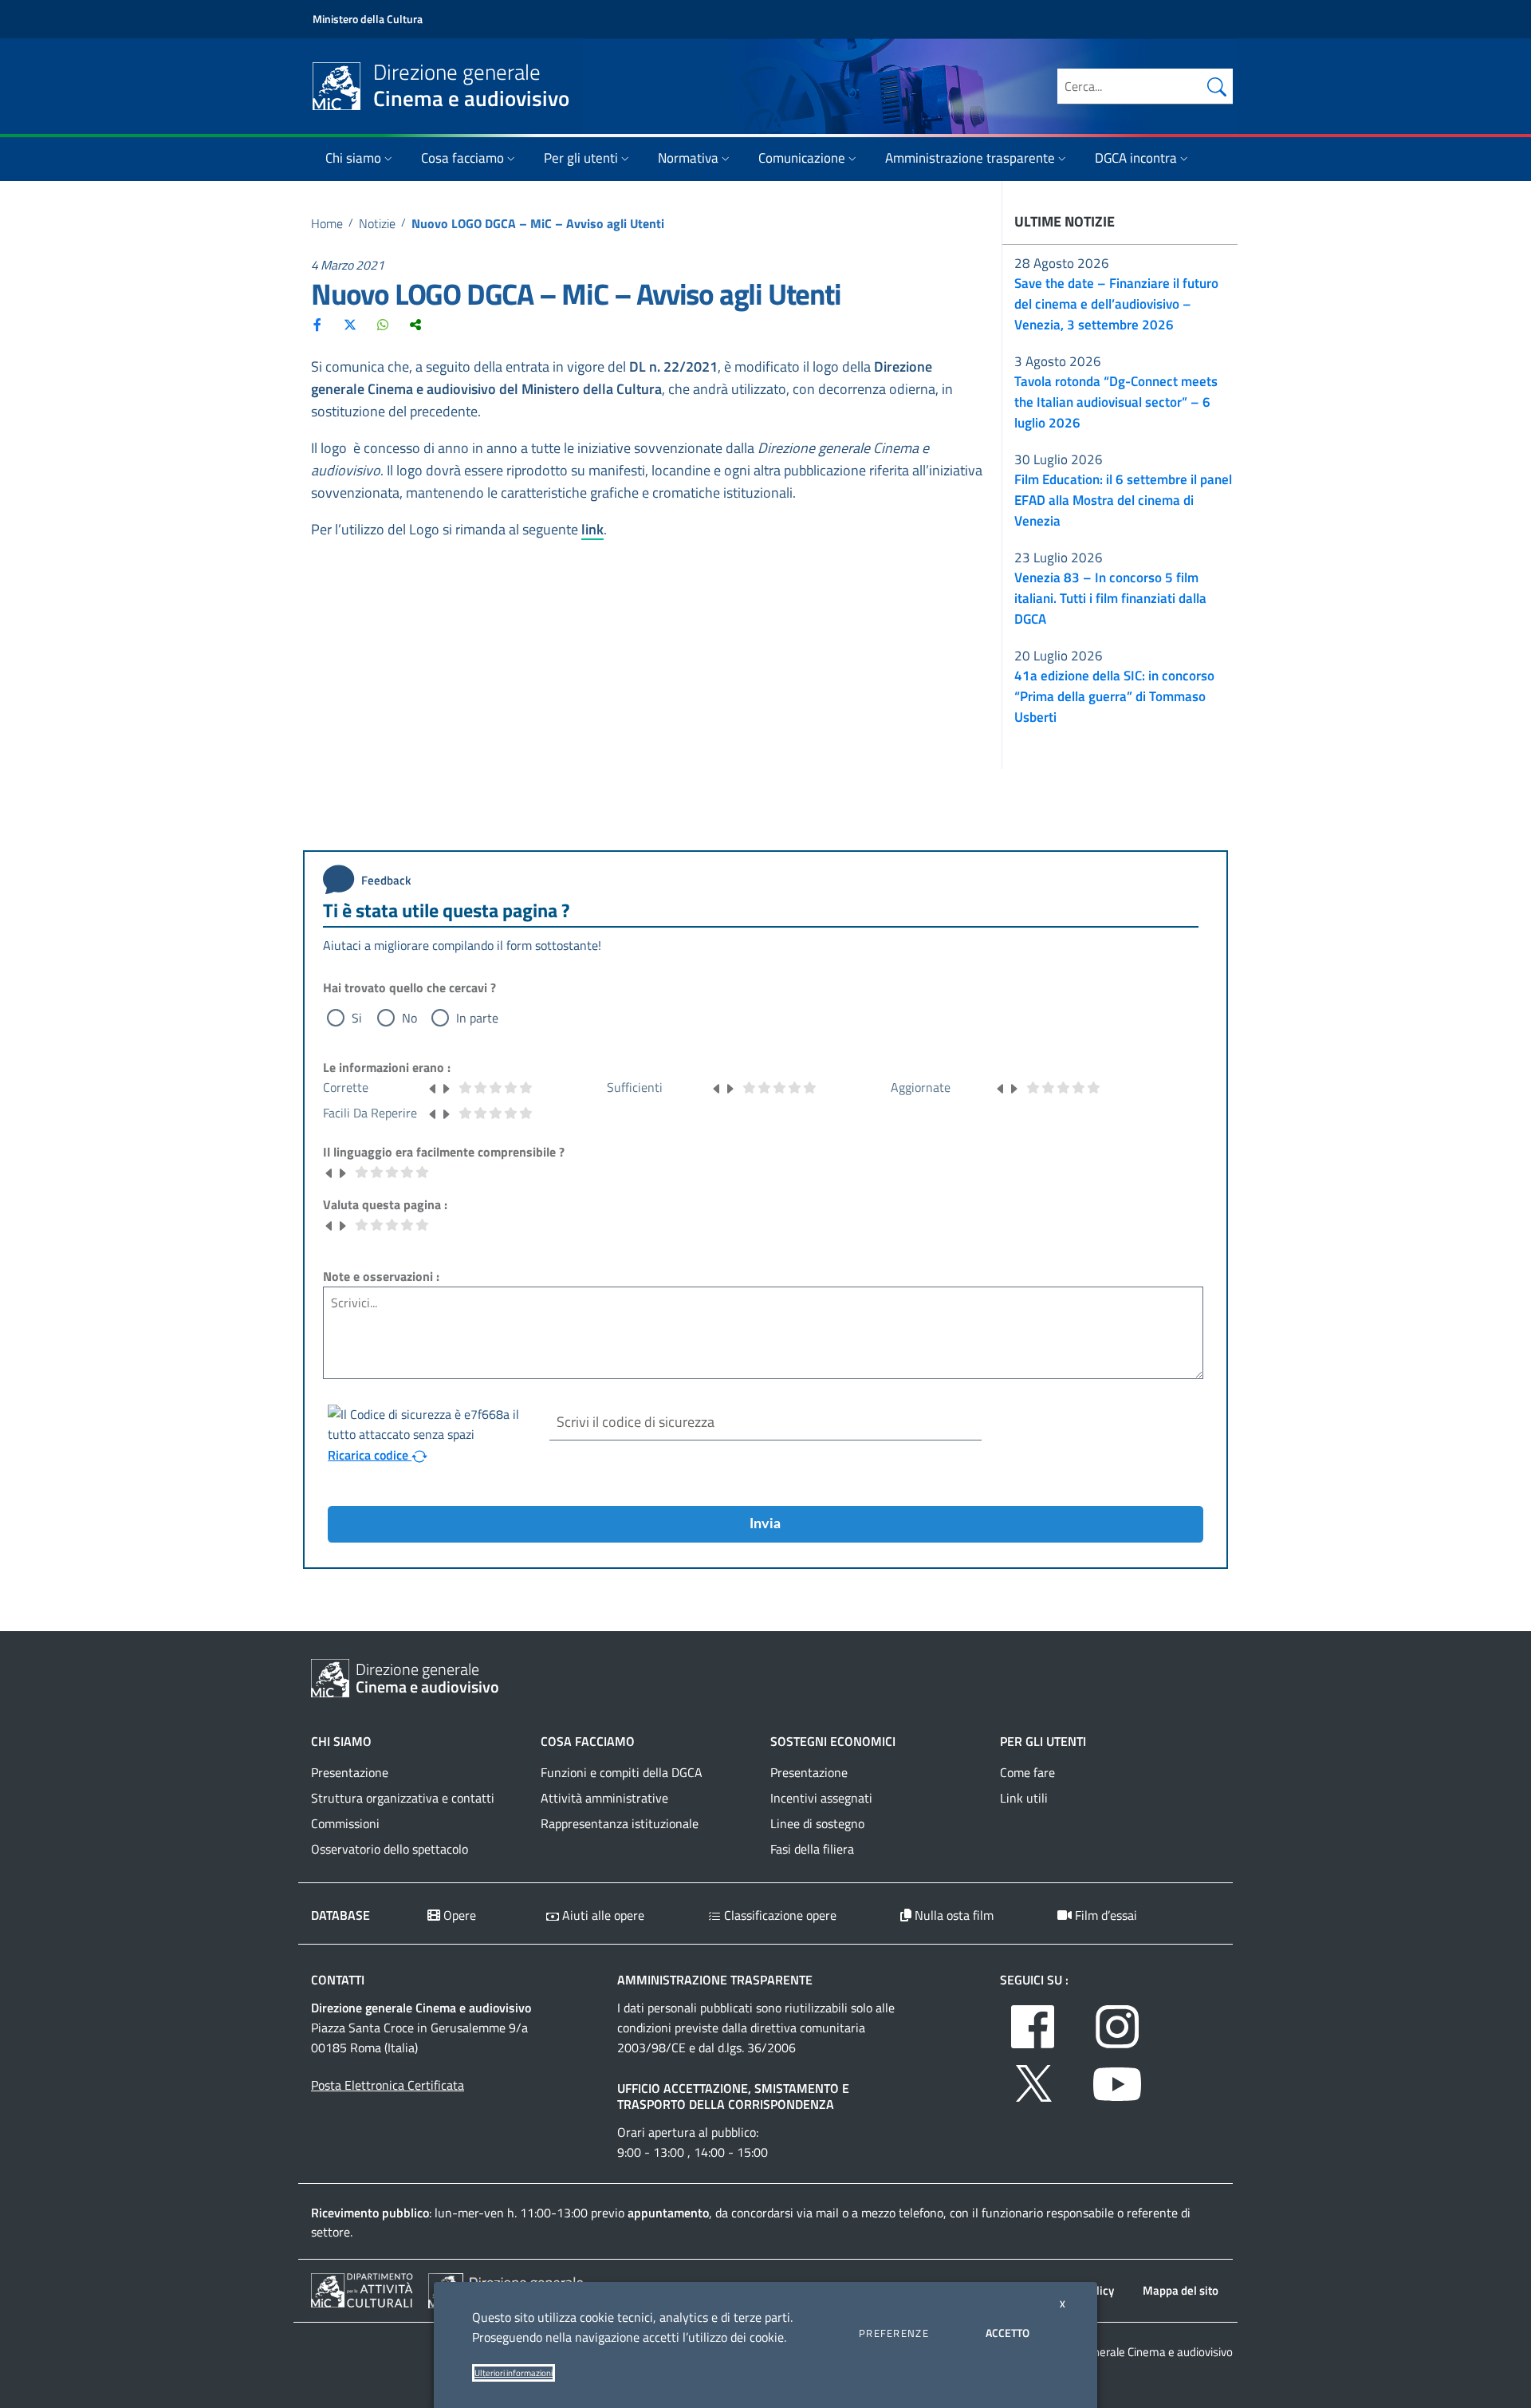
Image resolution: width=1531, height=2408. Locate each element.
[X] (350, 325)
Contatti (338, 1980)
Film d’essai (1104, 1915)
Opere (458, 1915)
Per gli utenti (581, 158)
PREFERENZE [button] (894, 2333)
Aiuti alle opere (602, 1915)
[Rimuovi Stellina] (433, 1087)
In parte (477, 1018)
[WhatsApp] (383, 325)
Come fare (1027, 1772)
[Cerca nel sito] (1217, 86)
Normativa (688, 158)
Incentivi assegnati (821, 1798)
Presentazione (350, 1772)
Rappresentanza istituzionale (620, 1823)
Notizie (377, 223)
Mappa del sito (1181, 2290)
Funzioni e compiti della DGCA (622, 1772)
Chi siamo (353, 158)
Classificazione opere (779, 1915)
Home (327, 223)
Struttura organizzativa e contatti (403, 1798)
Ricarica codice (370, 1455)
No (409, 1018)
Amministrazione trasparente (970, 158)
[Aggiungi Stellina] (446, 1087)
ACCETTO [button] (1008, 2333)
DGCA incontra (1136, 158)
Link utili (1024, 1798)
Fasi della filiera (812, 1849)
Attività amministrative (604, 1798)
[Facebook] (317, 325)
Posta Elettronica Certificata (388, 2085)
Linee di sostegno (817, 1823)
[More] (415, 325)
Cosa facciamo (462, 158)
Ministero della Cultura (368, 19)
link (592, 529)
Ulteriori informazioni (514, 2373)
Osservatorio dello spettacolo (390, 1849)
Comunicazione (802, 158)
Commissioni (345, 1823)
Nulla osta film (952, 1915)
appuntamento (668, 2213)
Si (357, 1018)
